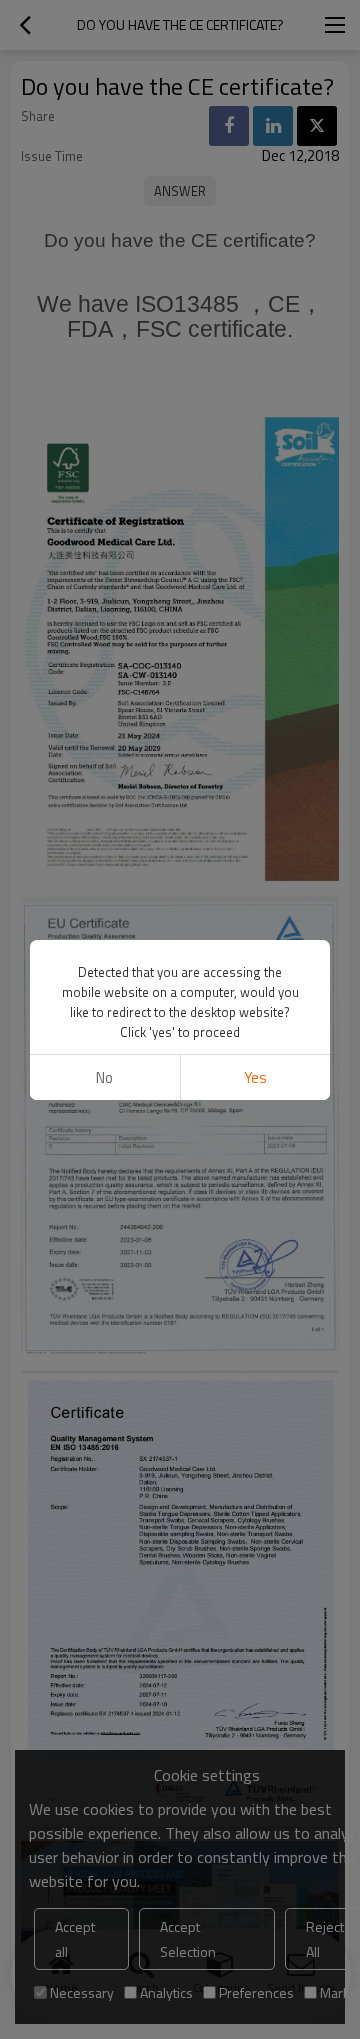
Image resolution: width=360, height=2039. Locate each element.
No (104, 1077)
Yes (255, 1077)
